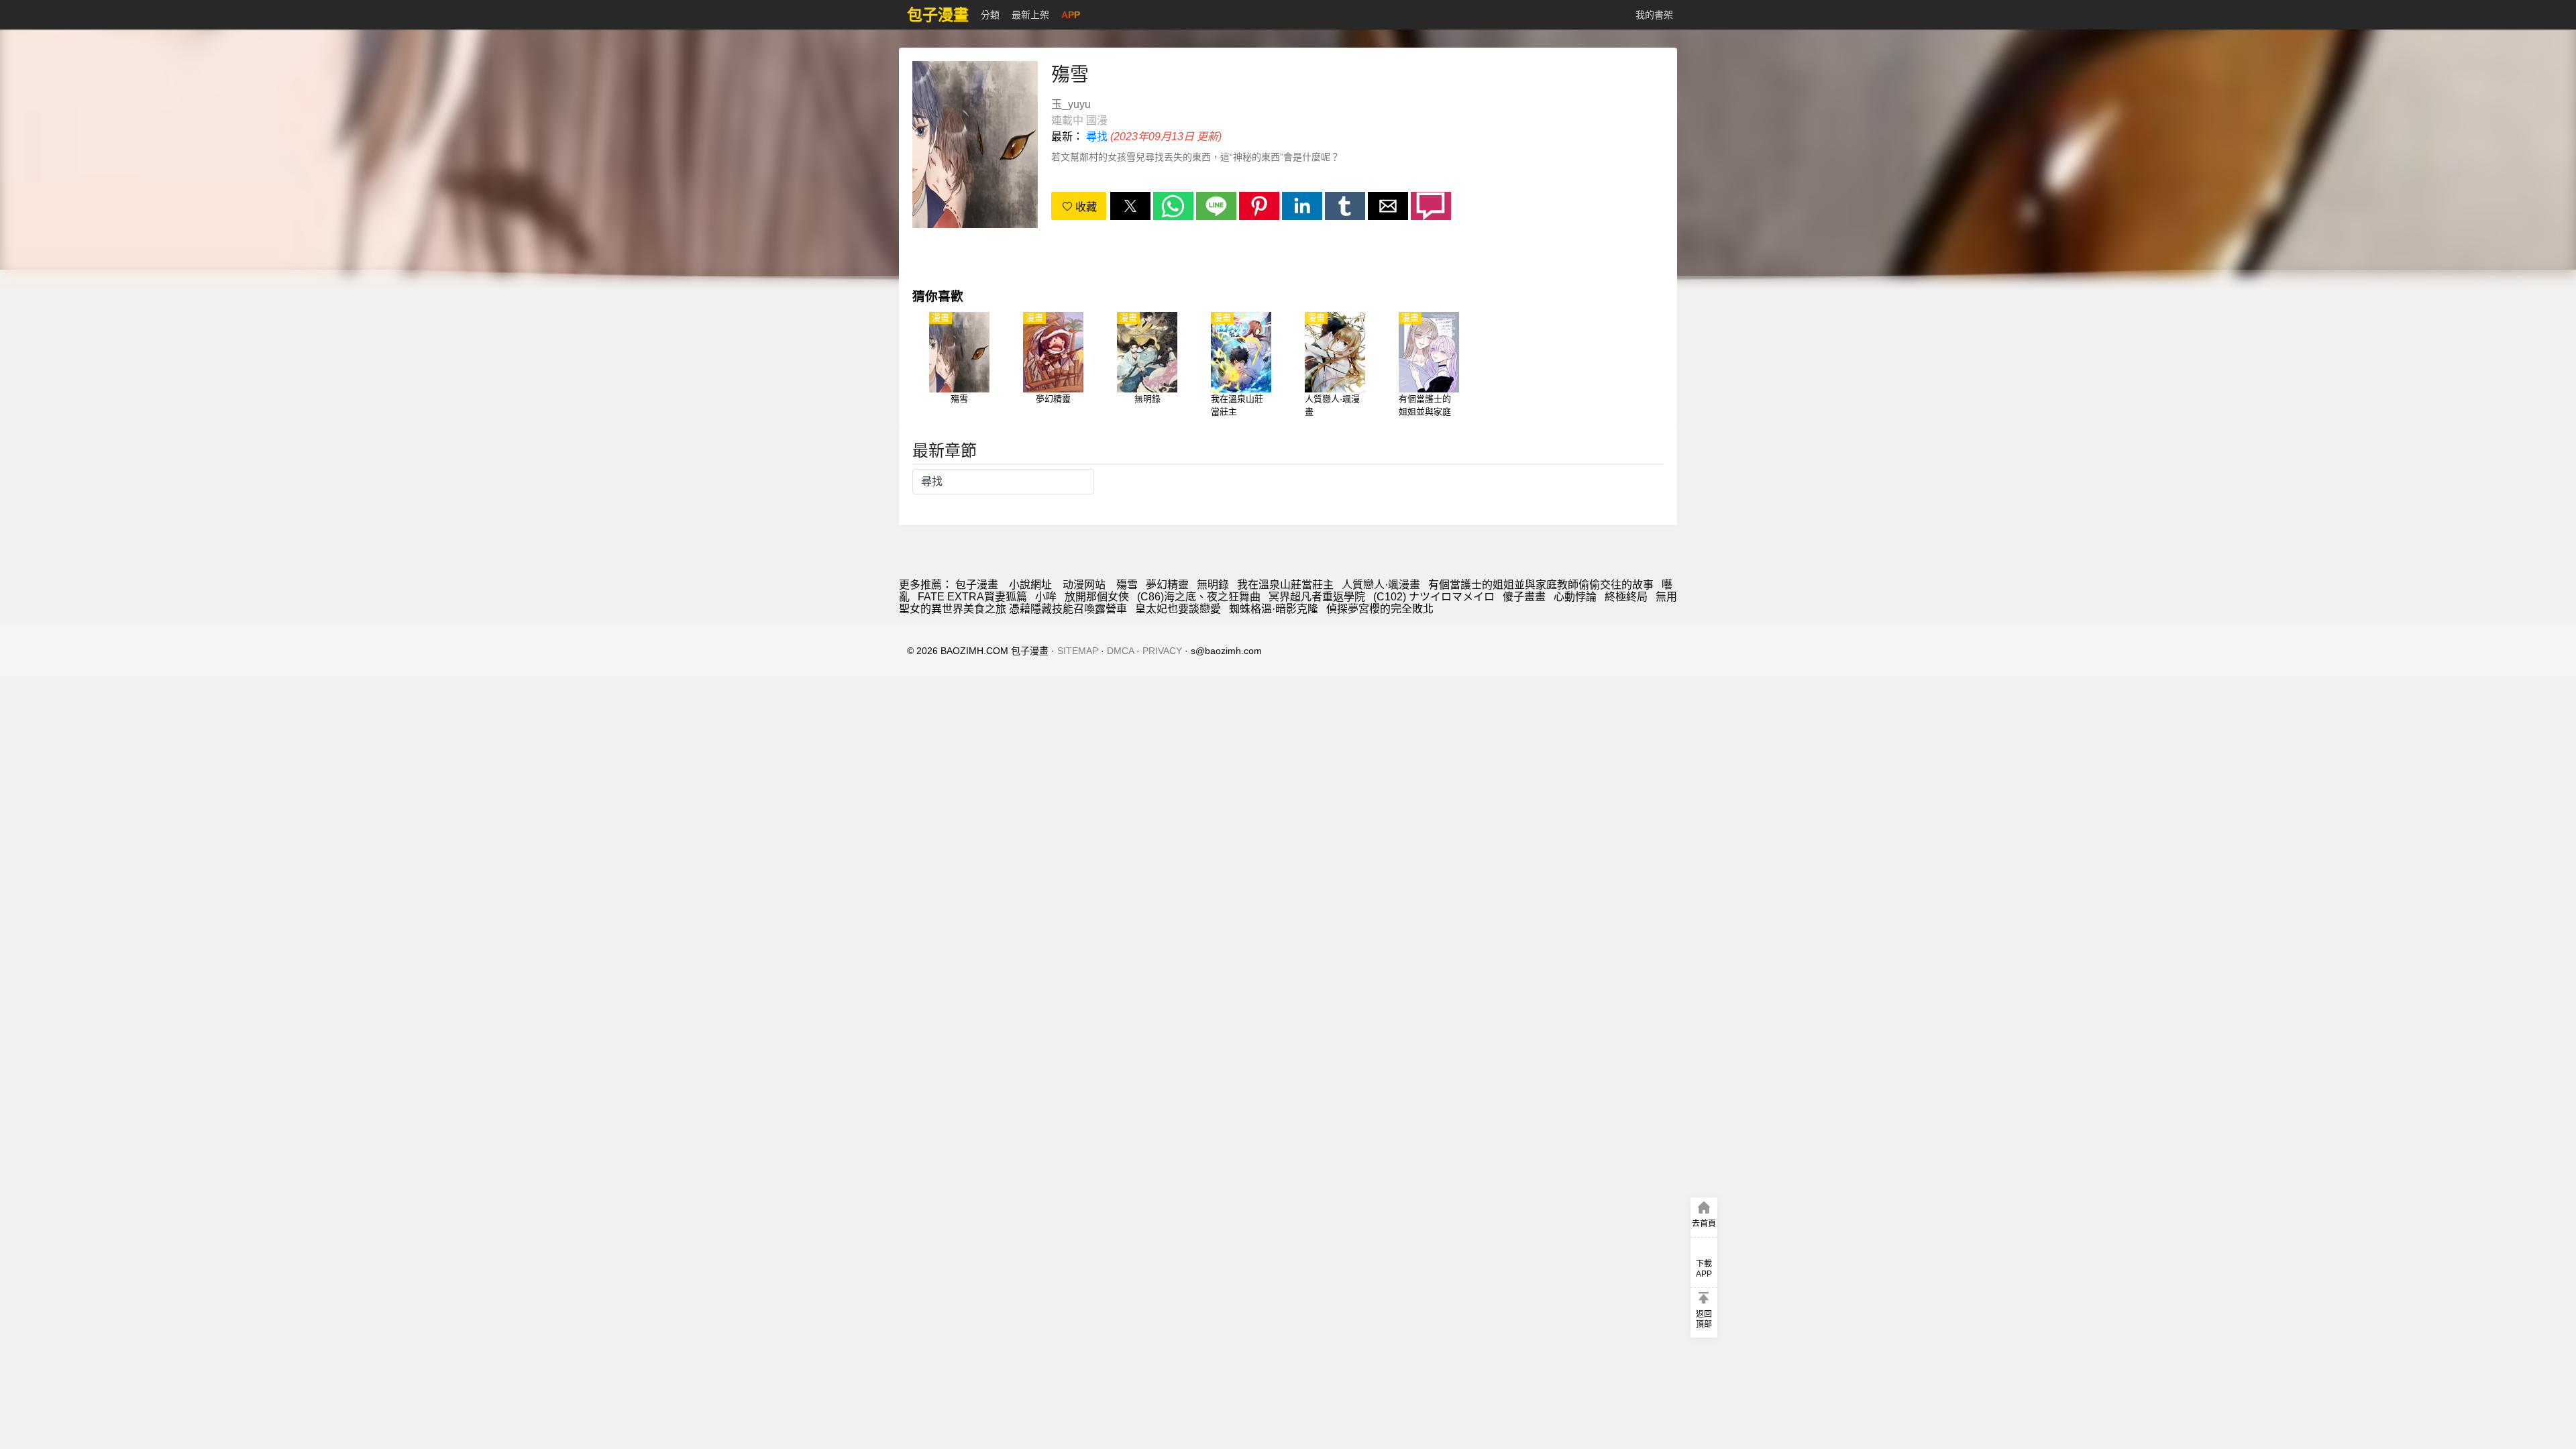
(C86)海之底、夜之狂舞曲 (1199, 597)
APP (1071, 15)
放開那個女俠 (1097, 597)
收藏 (1085, 207)
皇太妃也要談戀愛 (1178, 609)
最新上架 (1030, 15)
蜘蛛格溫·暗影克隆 (1274, 609)
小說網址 (1030, 585)
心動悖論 (1575, 597)
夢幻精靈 (1167, 585)
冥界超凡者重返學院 (1317, 597)
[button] (1130, 206)
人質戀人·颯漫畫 (1381, 585)
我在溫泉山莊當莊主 (1285, 585)
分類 (990, 15)
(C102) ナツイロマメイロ (1434, 597)
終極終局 (1626, 597)
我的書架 (1654, 15)
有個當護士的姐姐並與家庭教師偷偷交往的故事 (1541, 585)
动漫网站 (1084, 585)
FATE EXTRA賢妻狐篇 (972, 597)
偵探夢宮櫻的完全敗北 (1380, 609)
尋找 (1097, 137)
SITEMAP (1078, 651)
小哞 (1046, 597)
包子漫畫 (977, 585)
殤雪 (1127, 585)
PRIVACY (1162, 651)
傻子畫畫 (1524, 597)
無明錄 (1213, 585)
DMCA (1120, 651)
